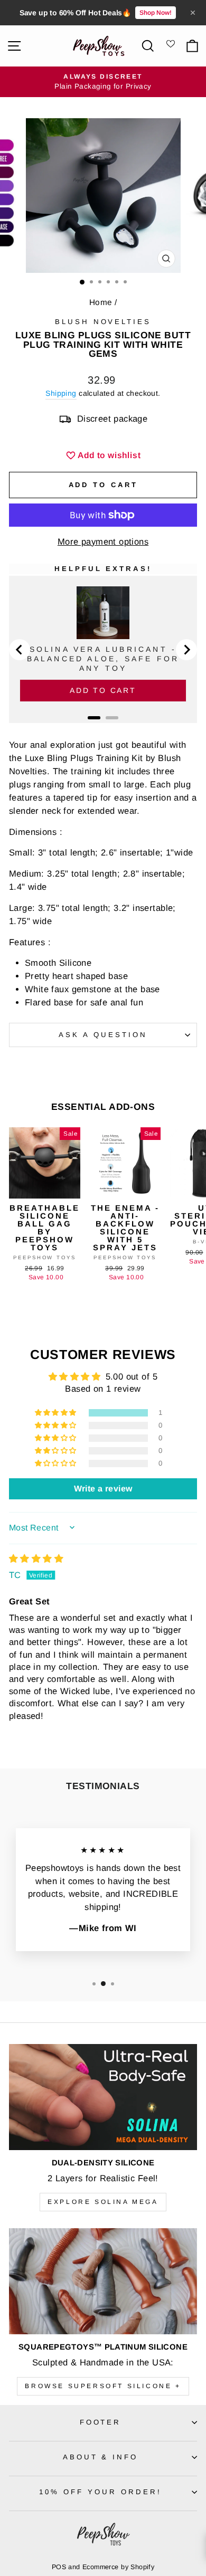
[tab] (94, 718)
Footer (101, 2422)
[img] (36, 1559)
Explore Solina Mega (103, 2202)
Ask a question (103, 1035)
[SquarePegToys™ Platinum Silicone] (103, 2281)
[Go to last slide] (20, 650)
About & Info (101, 2457)
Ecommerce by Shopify (118, 2567)
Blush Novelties (103, 322)
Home (101, 302)
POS (59, 2567)
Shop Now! (156, 13)
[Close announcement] (193, 13)
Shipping (61, 393)
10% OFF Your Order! (100, 2492)
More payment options (103, 542)
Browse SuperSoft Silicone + (103, 2386)
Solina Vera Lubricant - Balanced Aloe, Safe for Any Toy (103, 659)
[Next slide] (186, 650)
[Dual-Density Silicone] (103, 2097)
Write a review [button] (103, 1489)
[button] (57, 1413)
